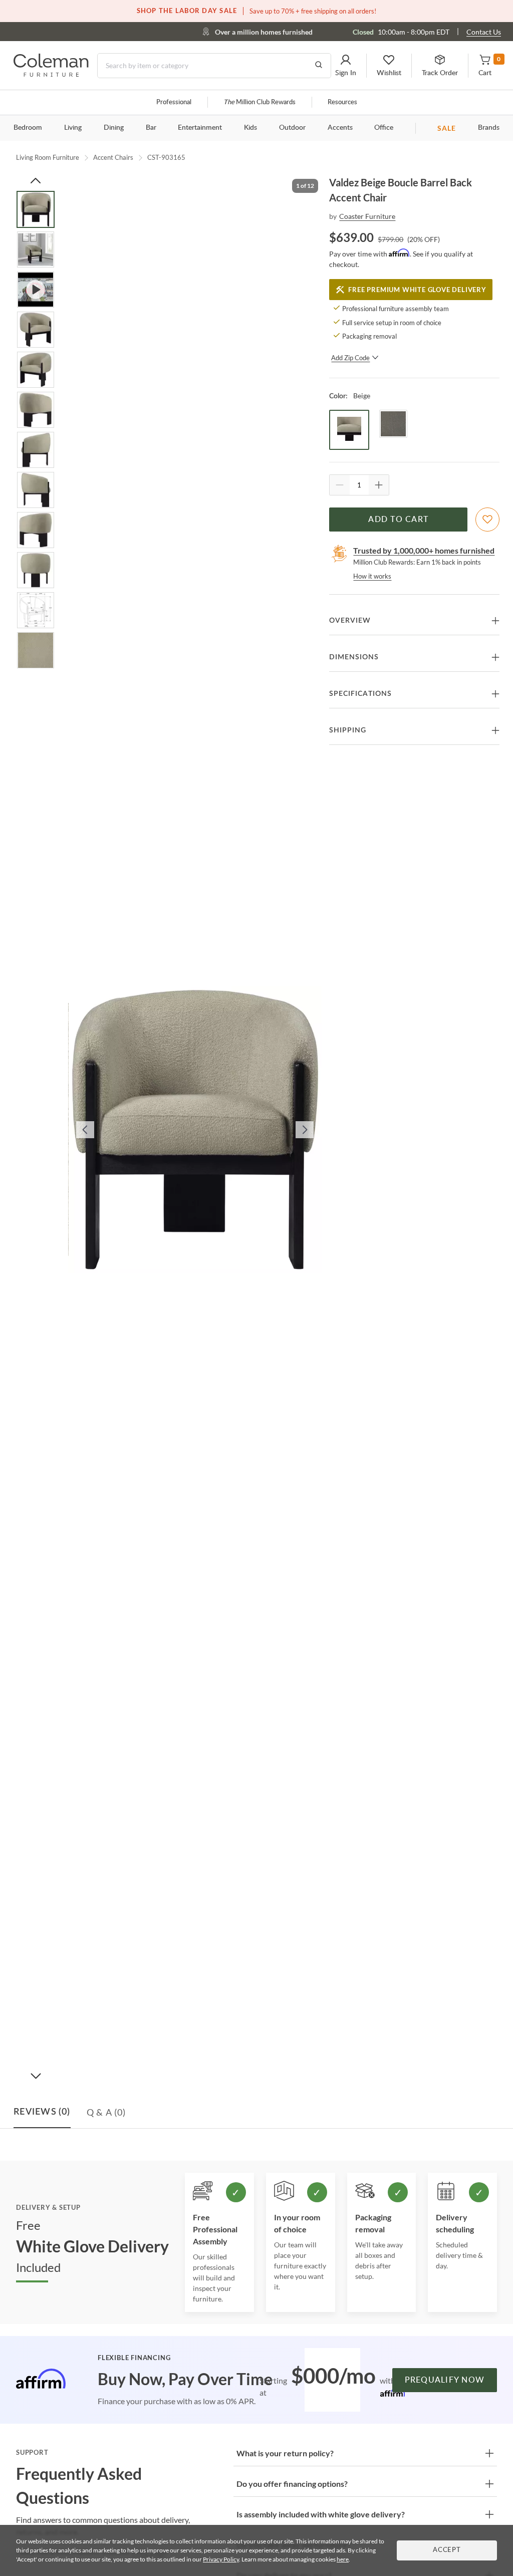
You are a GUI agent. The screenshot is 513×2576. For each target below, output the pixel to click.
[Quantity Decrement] (340, 485)
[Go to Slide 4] (36, 330)
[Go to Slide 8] (36, 490)
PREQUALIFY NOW (445, 2380)
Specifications (360, 694)
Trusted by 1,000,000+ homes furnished (424, 550)
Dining (114, 128)
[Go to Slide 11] (36, 610)
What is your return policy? (285, 2453)
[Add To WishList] (487, 520)
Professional (174, 102)
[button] (346, 66)
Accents (340, 128)
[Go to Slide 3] (36, 290)
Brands (489, 128)
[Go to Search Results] (319, 66)
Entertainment (200, 128)
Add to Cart (398, 520)
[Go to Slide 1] (36, 209)
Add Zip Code (350, 358)
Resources (342, 102)
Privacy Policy (221, 2559)
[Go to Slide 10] (36, 570)
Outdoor (292, 128)
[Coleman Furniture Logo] (51, 74)
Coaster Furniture (367, 216)
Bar (151, 128)
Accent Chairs (113, 157)
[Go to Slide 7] (36, 450)
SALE (447, 128)
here (343, 2559)
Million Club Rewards (260, 102)
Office (384, 128)
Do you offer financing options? (292, 2484)
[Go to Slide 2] (36, 249)
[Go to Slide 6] (36, 410)
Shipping (348, 730)
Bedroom (28, 128)
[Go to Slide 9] (36, 530)
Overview (350, 621)
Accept (447, 2550)
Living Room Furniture (48, 157)
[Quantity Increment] (379, 485)
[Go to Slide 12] (36, 650)
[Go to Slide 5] (36, 370)
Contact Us (484, 32)
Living (73, 128)
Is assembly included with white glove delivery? (321, 2514)
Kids (250, 128)
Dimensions (354, 657)
